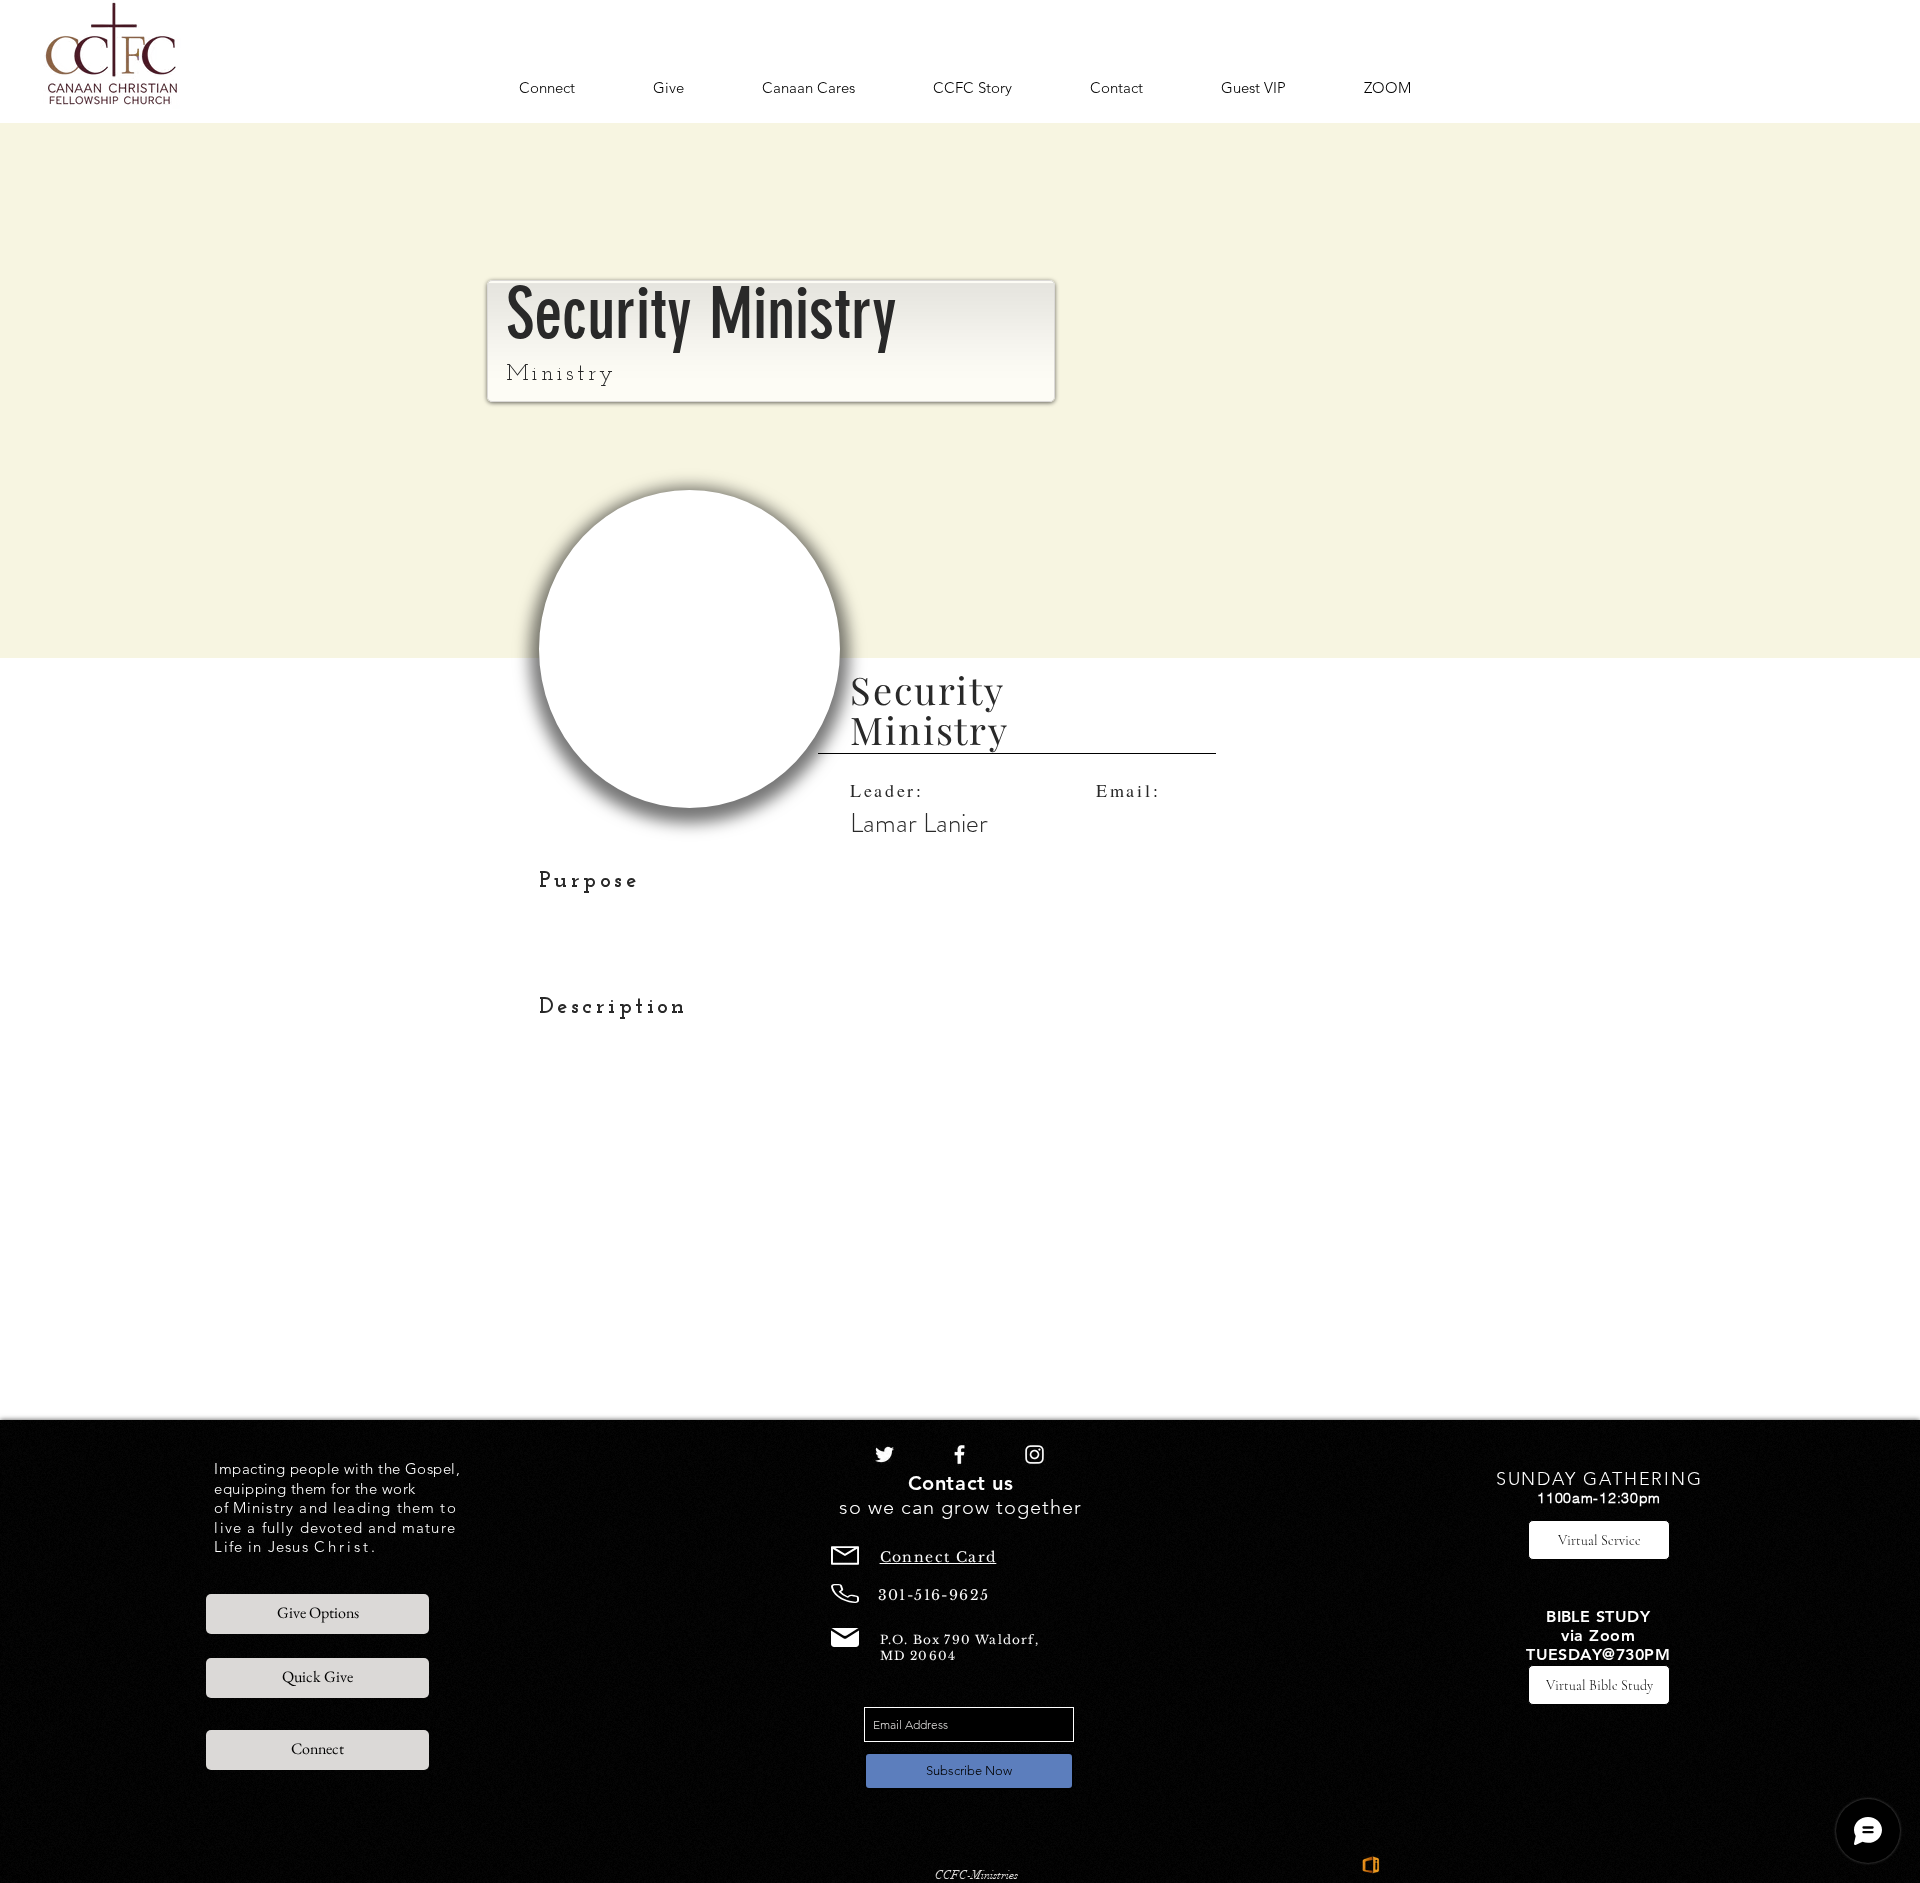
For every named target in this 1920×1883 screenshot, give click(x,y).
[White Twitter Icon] (884, 1454)
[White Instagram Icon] (1034, 1454)
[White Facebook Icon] (959, 1454)
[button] (547, 88)
